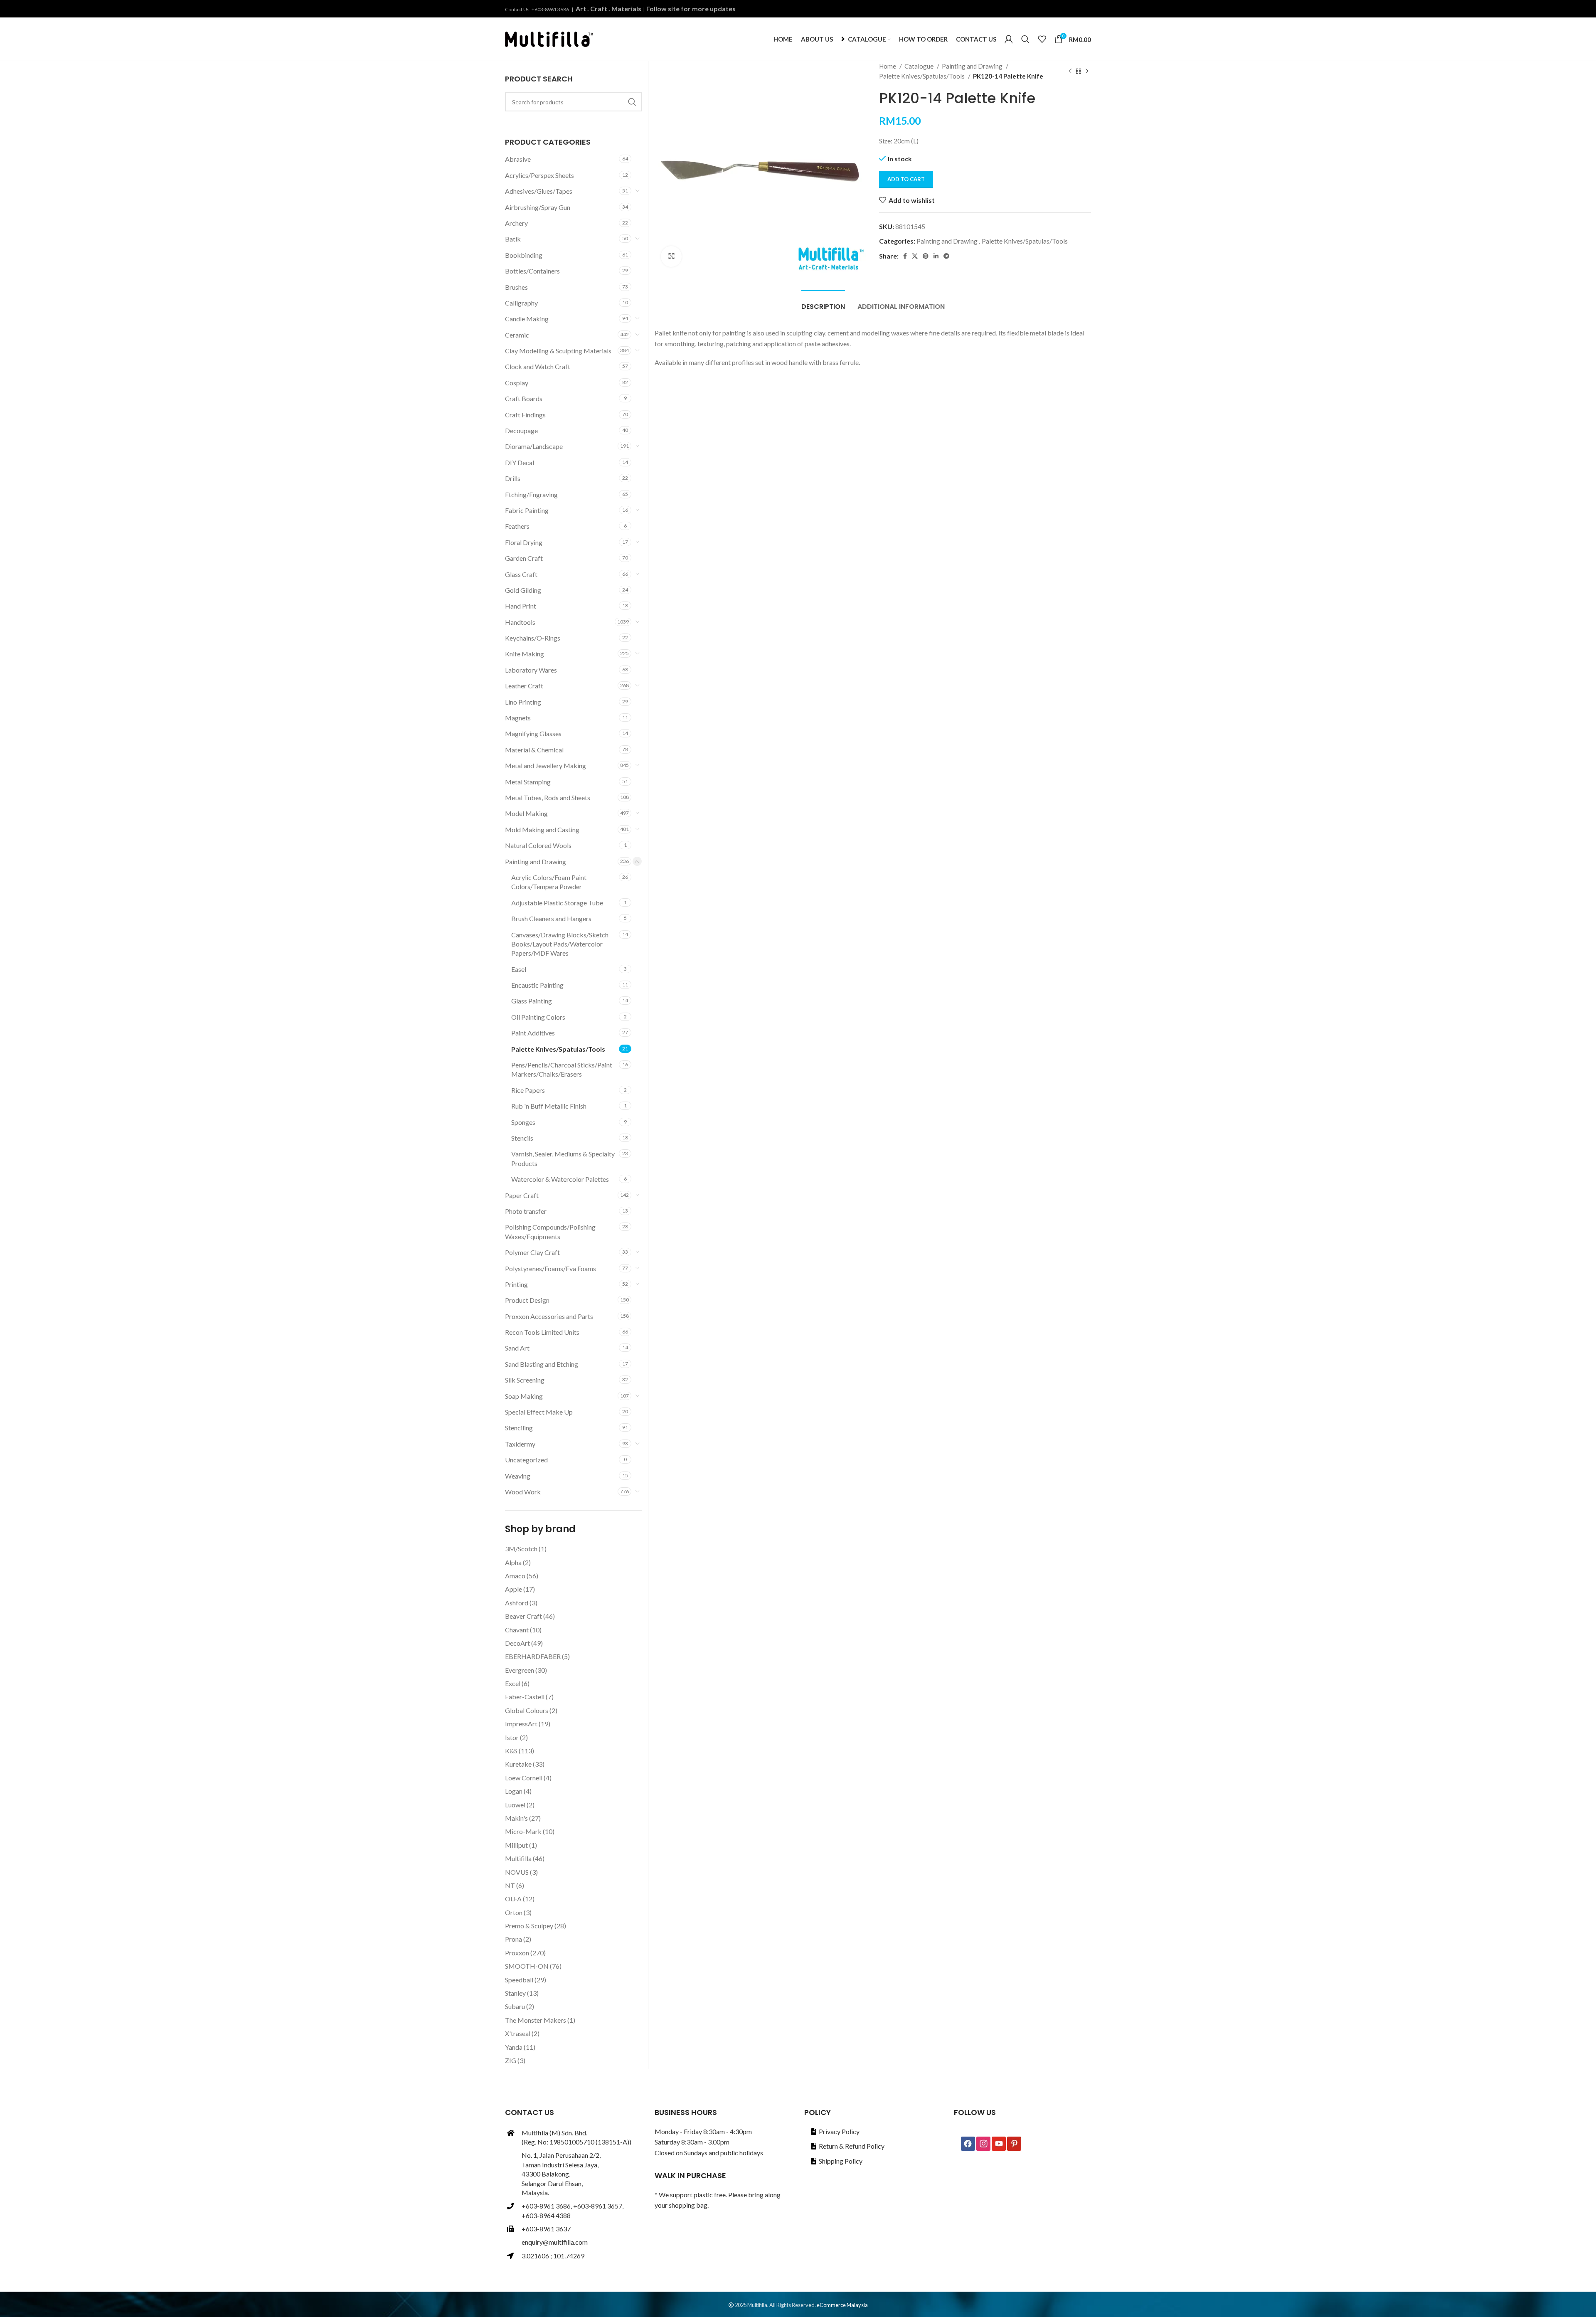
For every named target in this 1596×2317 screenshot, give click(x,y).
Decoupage (521, 430)
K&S (511, 1751)
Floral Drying (524, 542)
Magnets (518, 718)
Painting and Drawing (973, 66)
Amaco (515, 1576)
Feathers (517, 526)
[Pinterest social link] (926, 256)
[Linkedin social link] (936, 256)
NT (510, 1885)
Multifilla (518, 1858)
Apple (514, 1589)
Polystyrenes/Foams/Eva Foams (550, 1268)
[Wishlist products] (1042, 39)
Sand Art (517, 1348)
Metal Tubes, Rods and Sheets (548, 797)
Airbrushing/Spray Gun (538, 207)
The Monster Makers (536, 2020)
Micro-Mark (523, 1831)
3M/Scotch (521, 1549)
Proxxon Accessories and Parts (549, 1316)
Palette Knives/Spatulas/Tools (922, 76)
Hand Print (521, 606)
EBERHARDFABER (533, 1656)
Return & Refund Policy (852, 2146)
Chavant (517, 1630)
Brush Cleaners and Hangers (551, 918)
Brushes (516, 287)
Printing (516, 1284)
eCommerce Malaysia (842, 2305)
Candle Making (527, 319)
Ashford (517, 1603)
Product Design (527, 1300)
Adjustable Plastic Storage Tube (557, 903)
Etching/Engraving (531, 494)
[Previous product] (1070, 71)
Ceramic (517, 335)
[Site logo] (549, 38)
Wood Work (523, 1492)
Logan (514, 1791)
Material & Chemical (534, 750)
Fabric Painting (527, 510)
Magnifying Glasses (533, 733)
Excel (513, 1683)
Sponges (523, 1122)
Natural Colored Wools (538, 845)
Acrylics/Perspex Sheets (539, 175)
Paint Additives (533, 1033)
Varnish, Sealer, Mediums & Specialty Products (563, 1158)
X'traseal (518, 2033)
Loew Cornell (524, 1778)
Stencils (522, 1138)
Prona (514, 1939)
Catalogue (920, 66)
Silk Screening (525, 1380)
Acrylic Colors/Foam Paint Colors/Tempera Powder (549, 882)
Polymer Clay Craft (532, 1252)
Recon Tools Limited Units (542, 1332)
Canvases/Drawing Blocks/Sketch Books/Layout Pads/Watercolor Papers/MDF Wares (560, 944)
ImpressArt (521, 1724)
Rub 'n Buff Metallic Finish (549, 1106)
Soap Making (524, 1396)
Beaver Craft (523, 1616)
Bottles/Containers (532, 271)
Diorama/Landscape (534, 446)
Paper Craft (522, 1195)
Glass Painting (532, 1001)
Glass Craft (521, 574)
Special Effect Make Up (539, 1412)
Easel (519, 969)
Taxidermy (520, 1444)
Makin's (516, 1818)
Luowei (515, 1805)
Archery (516, 223)
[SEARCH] (632, 102)
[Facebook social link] (905, 256)
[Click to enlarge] (671, 256)
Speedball (519, 1980)
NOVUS (517, 1872)
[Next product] (1087, 71)
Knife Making (525, 654)
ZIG (511, 2060)
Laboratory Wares (531, 670)
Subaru (515, 2006)
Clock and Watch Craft (538, 366)
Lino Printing (523, 702)
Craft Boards (524, 398)
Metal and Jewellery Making (546, 765)
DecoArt (517, 1643)
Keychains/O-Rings (533, 638)
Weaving (518, 1476)
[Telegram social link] (946, 256)
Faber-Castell (525, 1697)
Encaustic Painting (537, 985)
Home (888, 66)
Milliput (516, 1845)
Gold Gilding (523, 590)
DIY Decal (520, 462)
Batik (513, 239)
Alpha (513, 1562)
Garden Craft (524, 558)
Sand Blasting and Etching (542, 1364)
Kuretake (518, 1764)
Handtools (520, 622)
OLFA (513, 1899)
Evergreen (520, 1670)
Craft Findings (525, 415)
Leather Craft (524, 686)
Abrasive (518, 159)
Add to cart (906, 179)
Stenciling (519, 1428)
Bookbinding (524, 255)
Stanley (515, 1993)
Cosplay (517, 383)
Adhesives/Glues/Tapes (539, 191)
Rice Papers (528, 1090)
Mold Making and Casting (542, 829)
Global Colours (527, 1710)
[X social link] (915, 256)
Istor (512, 1737)
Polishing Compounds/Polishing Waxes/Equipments (550, 1231)
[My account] (1009, 39)
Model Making (526, 813)
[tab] (823, 302)
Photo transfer (526, 1211)
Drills (513, 478)
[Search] (1025, 39)
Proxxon (517, 1953)
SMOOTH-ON (527, 1966)
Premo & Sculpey (529, 1926)
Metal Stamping (528, 782)
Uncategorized (526, 1460)
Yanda (514, 2047)
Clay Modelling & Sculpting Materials (558, 351)
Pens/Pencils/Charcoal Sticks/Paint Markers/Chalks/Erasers (562, 1069)
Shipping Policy (841, 2161)
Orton (514, 1912)
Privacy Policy (839, 2131)
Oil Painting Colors (538, 1017)
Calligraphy (521, 303)
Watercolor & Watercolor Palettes (560, 1179)
